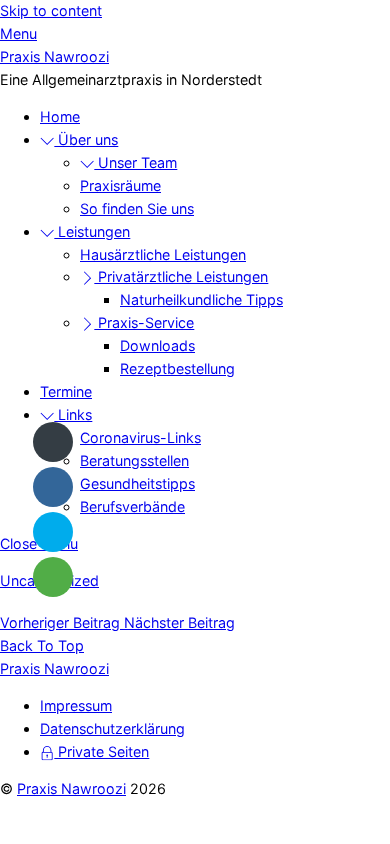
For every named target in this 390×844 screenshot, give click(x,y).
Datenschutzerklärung (112, 728)
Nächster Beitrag (177, 622)
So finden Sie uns (137, 208)
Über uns (86, 139)
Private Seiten (101, 751)
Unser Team (135, 162)
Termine (66, 391)
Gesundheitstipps (137, 483)
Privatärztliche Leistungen (181, 276)
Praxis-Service (144, 322)
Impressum (76, 705)
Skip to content (51, 10)
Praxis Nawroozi (71, 788)
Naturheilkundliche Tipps (201, 299)
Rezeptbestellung (177, 368)
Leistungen (92, 231)
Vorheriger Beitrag (60, 622)
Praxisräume (120, 185)
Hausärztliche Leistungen (163, 254)
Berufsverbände (132, 506)
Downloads (157, 345)
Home (60, 116)
